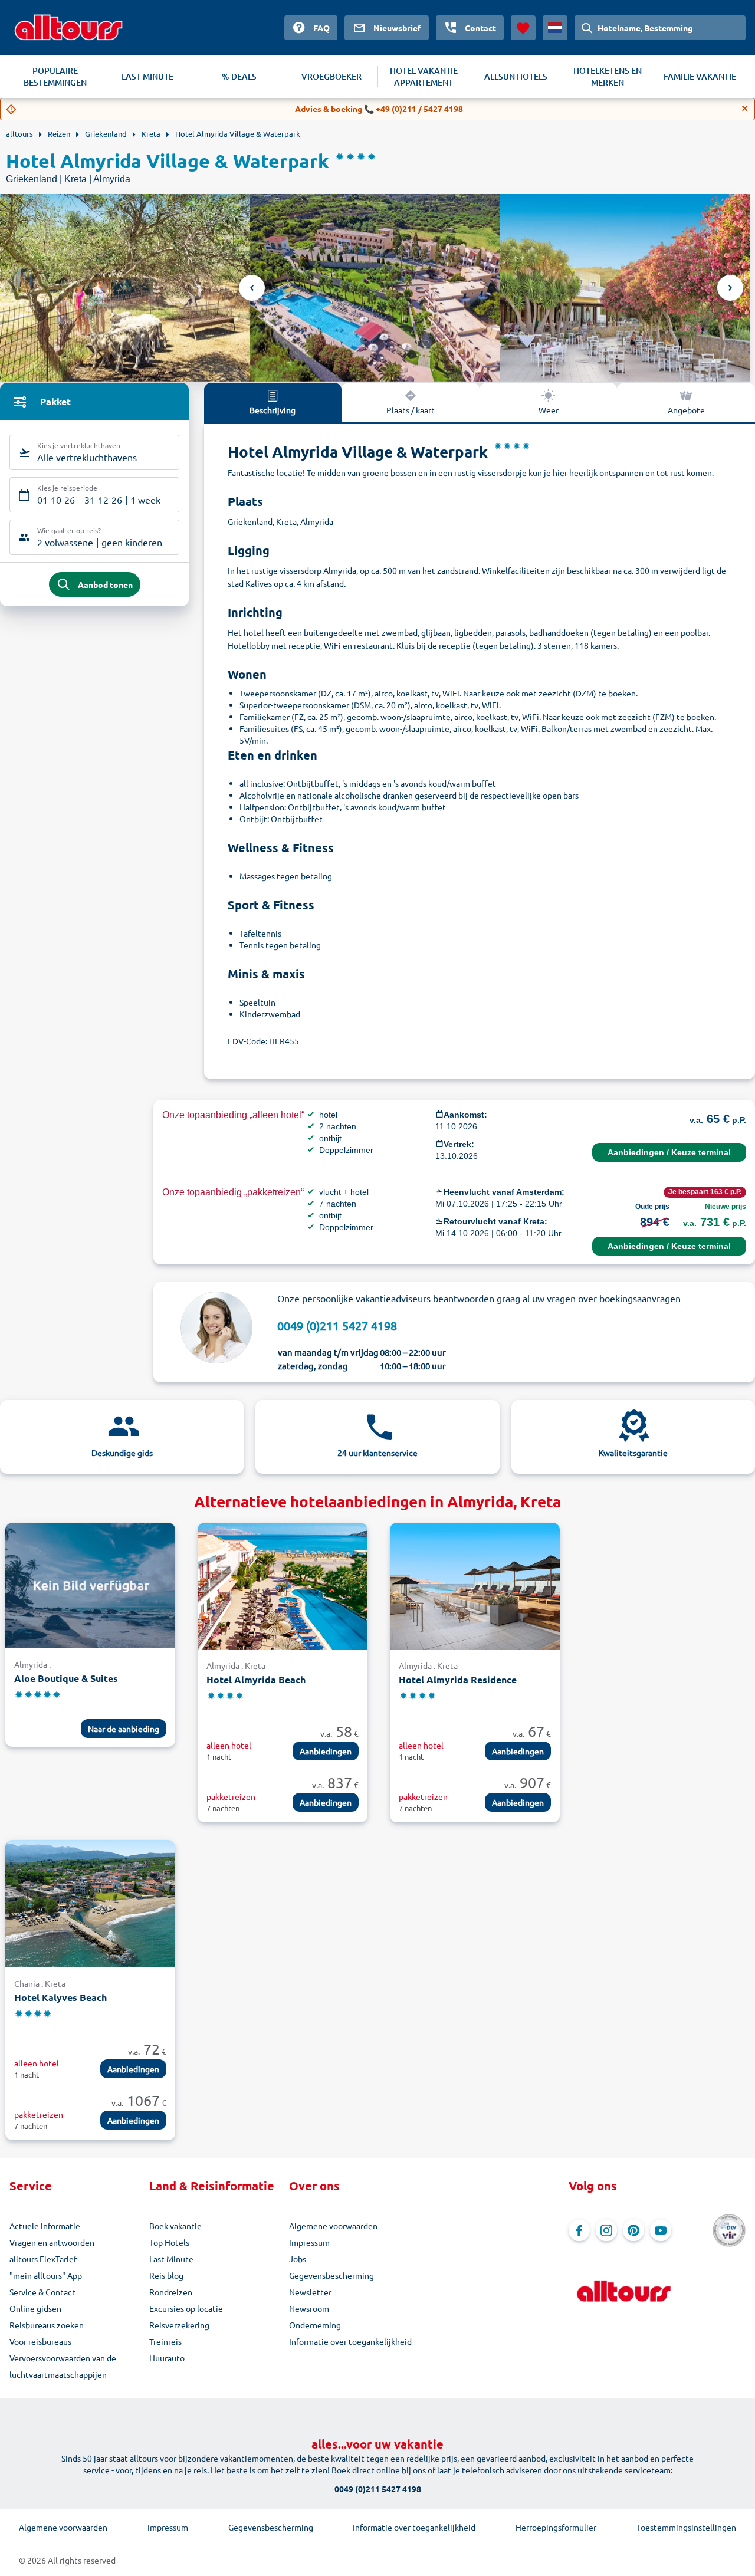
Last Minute (171, 2259)
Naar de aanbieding (124, 1729)
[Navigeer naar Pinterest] (633, 2230)
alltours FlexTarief (43, 2259)
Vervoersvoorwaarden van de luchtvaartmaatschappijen (63, 2366)
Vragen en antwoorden (52, 2242)
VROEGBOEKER (331, 76)
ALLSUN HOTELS (516, 76)
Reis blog (166, 2275)
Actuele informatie (45, 2226)
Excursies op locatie (186, 2308)
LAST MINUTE (147, 76)
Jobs (298, 2259)
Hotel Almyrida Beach (256, 1679)
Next (730, 288)
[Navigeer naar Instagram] (606, 2230)
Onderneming (315, 2325)
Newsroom (309, 2308)
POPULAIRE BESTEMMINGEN (55, 76)
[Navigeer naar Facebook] (579, 2230)
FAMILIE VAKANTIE (700, 76)
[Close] (745, 109)
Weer (549, 410)
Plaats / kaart (411, 410)
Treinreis (165, 2341)
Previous (252, 288)
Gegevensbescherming (331, 2275)
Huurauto (167, 2358)
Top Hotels (169, 2242)
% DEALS (239, 76)
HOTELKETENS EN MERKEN (608, 76)
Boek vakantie (175, 2226)
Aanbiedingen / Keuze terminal (669, 1152)
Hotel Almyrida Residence (458, 1679)
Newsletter (310, 2292)
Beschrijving (273, 410)
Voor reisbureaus (40, 2341)
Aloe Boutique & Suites (66, 1678)
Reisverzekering (179, 2325)
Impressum (309, 2242)
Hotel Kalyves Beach (60, 1997)
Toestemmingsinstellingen (686, 2527)
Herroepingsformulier (556, 2527)
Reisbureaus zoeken (47, 2325)
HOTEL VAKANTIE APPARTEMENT (424, 76)
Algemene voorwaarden (333, 2226)
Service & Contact (42, 2292)
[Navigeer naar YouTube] (661, 2230)
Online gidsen (35, 2308)
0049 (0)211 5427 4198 (337, 1325)
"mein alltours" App (46, 2275)
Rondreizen (171, 2292)
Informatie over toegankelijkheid (350, 2341)
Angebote (686, 410)
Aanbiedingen (326, 1751)
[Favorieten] (523, 28)
